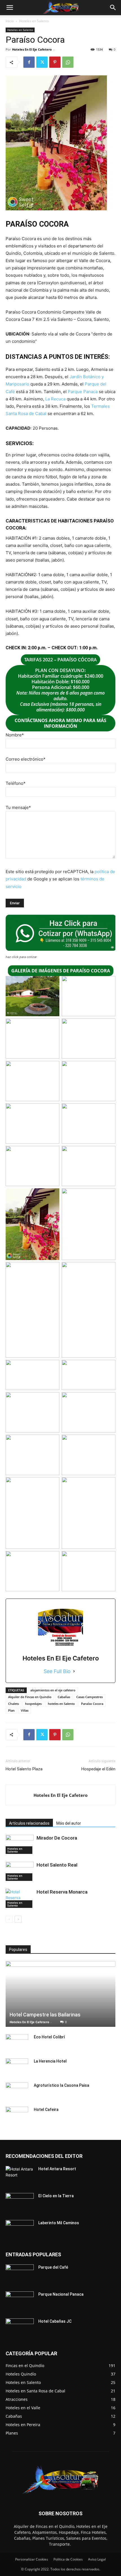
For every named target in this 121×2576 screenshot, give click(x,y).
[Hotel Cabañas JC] (20, 2328)
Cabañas (64, 1697)
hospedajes (33, 1704)
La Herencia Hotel (50, 2061)
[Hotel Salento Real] (20, 1871)
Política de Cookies (68, 2559)
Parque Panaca (83, 392)
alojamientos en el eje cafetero (53, 1690)
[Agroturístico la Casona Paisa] (17, 2091)
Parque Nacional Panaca (61, 2294)
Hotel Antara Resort (57, 2169)
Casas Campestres (89, 1697)
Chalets (14, 1704)
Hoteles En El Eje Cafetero (32, 49)
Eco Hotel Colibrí (49, 2037)
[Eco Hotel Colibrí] (17, 2043)
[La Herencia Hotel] (17, 2067)
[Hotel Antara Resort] (20, 2176)
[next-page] (18, 1919)
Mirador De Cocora (57, 1838)
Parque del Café (53, 2267)
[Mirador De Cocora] (20, 1844)
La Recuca (55, 399)
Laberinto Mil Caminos (59, 2223)
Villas (25, 1710)
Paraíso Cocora (92, 1704)
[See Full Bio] (74, 1671)
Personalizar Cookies (32, 2559)
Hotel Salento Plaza (24, 1769)
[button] (10, 8)
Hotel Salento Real (57, 1865)
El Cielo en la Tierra (56, 2196)
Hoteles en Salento (34, 21)
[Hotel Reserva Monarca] (20, 1898)
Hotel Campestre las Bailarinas (45, 2015)
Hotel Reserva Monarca (62, 1892)
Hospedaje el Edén (98, 1769)
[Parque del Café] (20, 2274)
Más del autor (69, 1823)
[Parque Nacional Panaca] (20, 2301)
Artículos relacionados (29, 1823)
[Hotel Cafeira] (17, 2115)
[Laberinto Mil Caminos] (20, 2230)
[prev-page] (9, 1919)
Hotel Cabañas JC (55, 2321)
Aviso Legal (97, 2559)
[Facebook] (29, 62)
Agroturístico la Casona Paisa (61, 2085)
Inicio (10, 21)
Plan (11, 1710)
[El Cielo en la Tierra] (20, 2203)
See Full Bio (57, 1671)
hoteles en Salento (61, 1704)
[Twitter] (42, 62)
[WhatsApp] (68, 62)
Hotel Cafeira (46, 2110)
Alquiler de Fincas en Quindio (30, 1697)
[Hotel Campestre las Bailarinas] (60, 1994)
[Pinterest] (55, 62)
